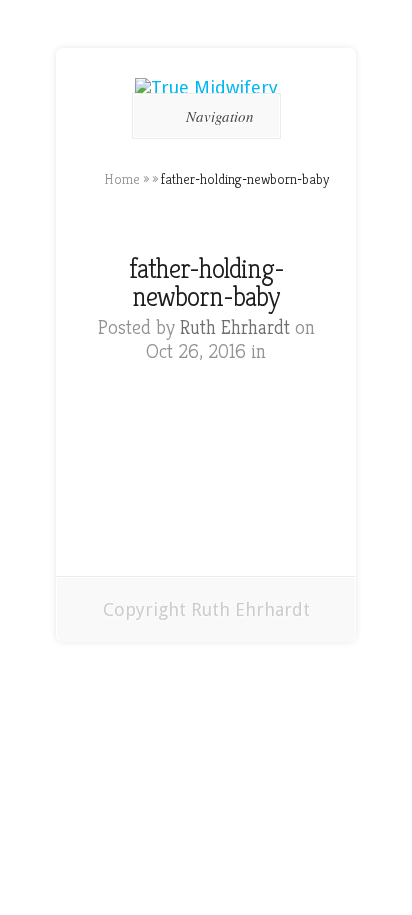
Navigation (220, 116)
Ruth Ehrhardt (235, 327)
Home (122, 179)
